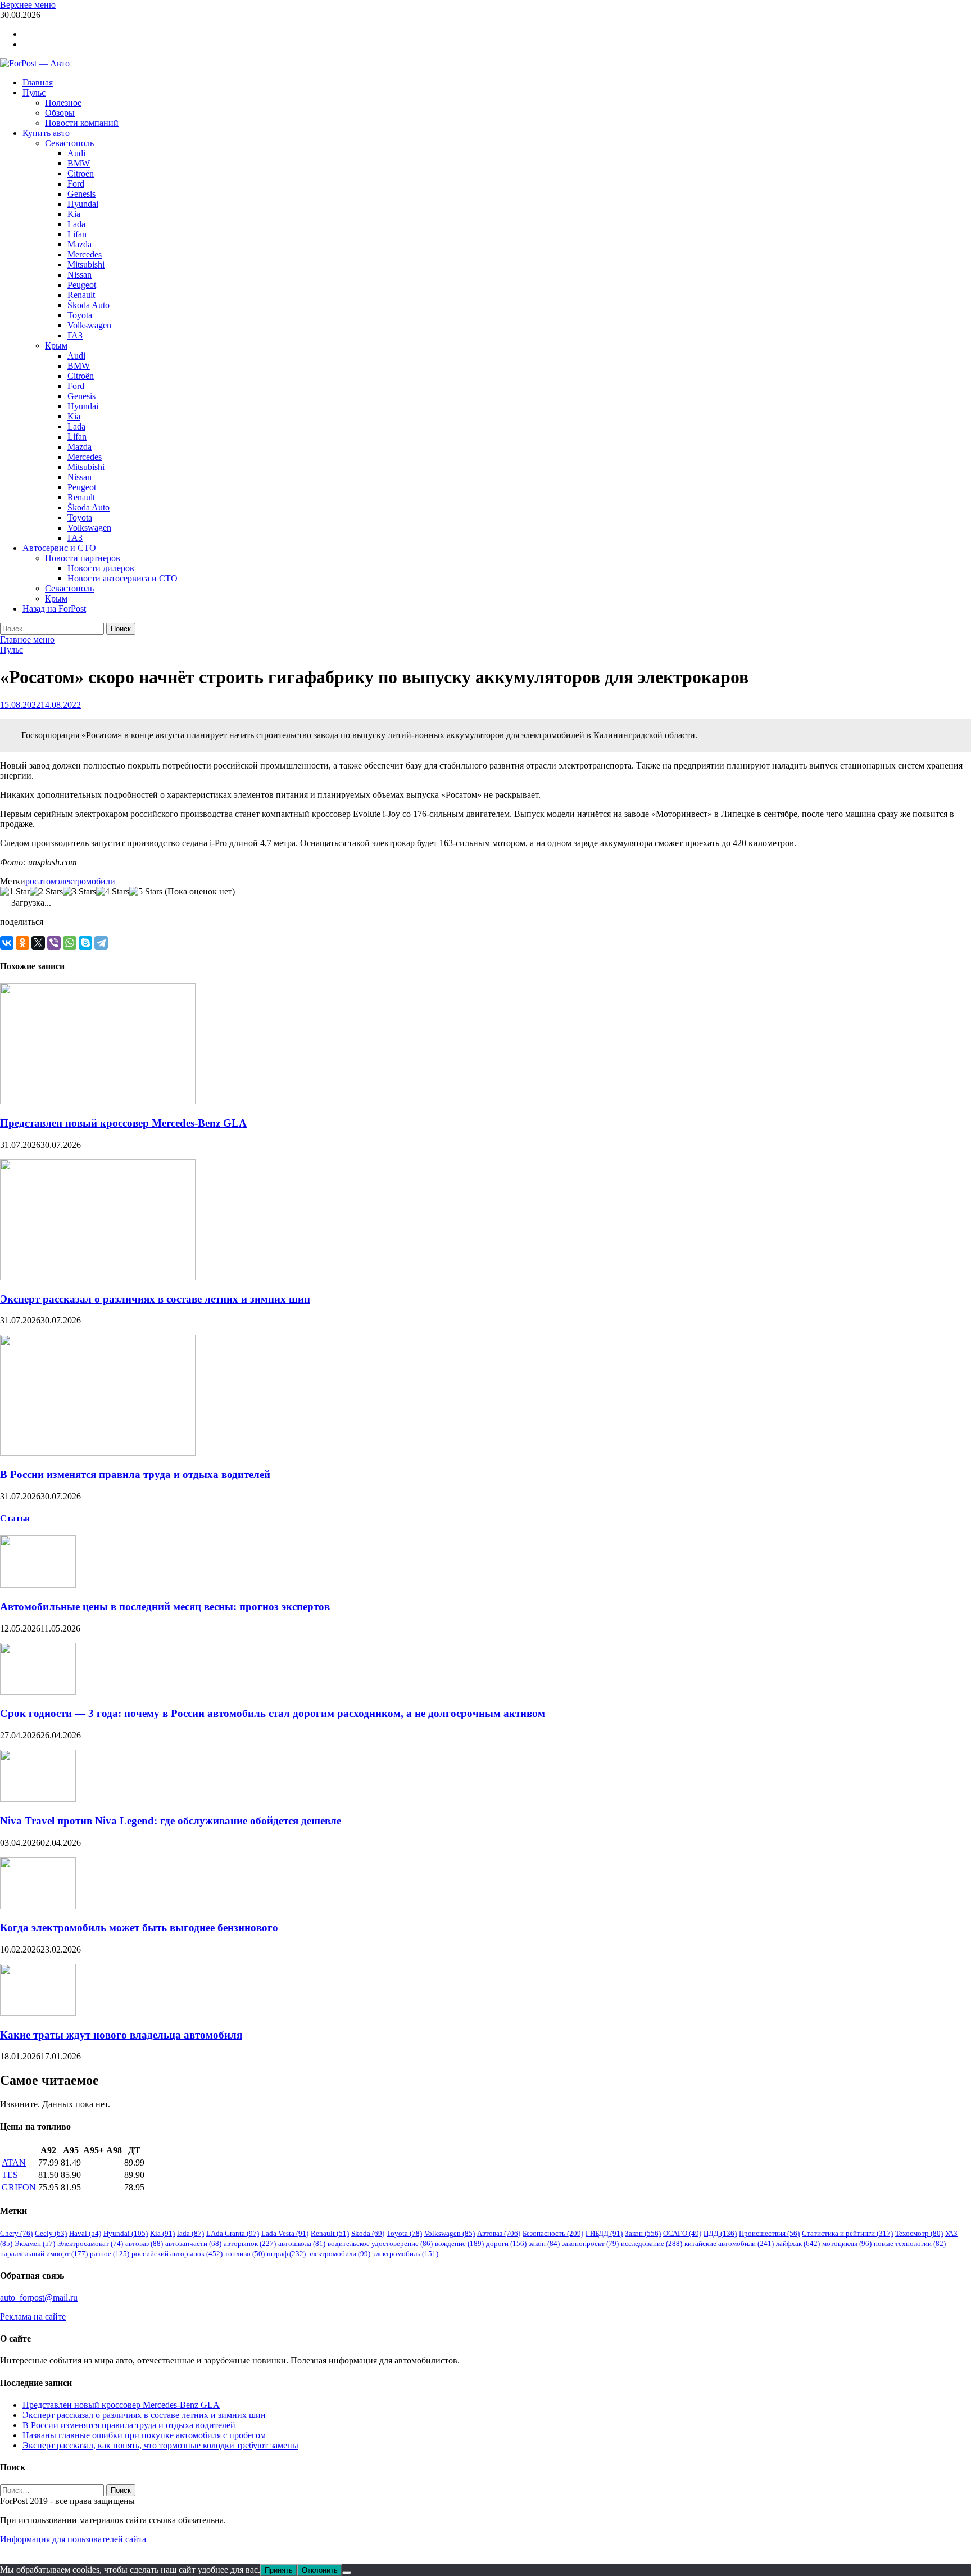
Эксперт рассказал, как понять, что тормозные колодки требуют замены (160, 2445)
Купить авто (46, 133)
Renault (81, 295)
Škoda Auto (89, 305)
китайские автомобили (729, 2243)
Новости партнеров (83, 558)
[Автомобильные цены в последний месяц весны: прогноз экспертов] (38, 1585)
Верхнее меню (28, 5)
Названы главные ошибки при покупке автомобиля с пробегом (144, 2435)
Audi (76, 153)
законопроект (590, 2243)
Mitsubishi (86, 265)
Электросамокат (90, 2243)
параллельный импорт (44, 2254)
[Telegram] (101, 943)
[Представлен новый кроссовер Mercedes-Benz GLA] (98, 1101)
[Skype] (85, 943)
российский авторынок (177, 2254)
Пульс (34, 92)
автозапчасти (193, 2243)
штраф (286, 2254)
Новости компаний (82, 123)
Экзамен (35, 2243)
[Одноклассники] (22, 943)
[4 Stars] (113, 892)
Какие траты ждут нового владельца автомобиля (121, 2035)
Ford (76, 184)
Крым (56, 345)
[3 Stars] (80, 892)
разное (110, 2254)
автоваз (144, 2243)
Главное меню (27, 640)
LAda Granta (233, 2233)
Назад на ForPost (54, 609)
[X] (38, 943)
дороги (506, 2243)
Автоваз (499, 2233)
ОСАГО (682, 2233)
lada (190, 2233)
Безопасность (553, 2233)
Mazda (80, 244)
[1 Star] (15, 892)
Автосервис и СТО (59, 548)
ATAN (14, 2163)
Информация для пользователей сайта (73, 2539)
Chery (16, 2233)
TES (10, 2175)
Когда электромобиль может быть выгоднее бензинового (139, 1928)
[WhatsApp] (70, 943)
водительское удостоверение (380, 2243)
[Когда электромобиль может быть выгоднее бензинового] (38, 1906)
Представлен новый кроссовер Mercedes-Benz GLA (123, 1123)
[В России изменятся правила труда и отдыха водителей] (98, 1452)
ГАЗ (75, 335)
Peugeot (82, 285)
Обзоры (60, 113)
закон (544, 2243)
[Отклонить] (347, 2573)
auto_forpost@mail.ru (39, 2297)
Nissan (80, 275)
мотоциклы (847, 2243)
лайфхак (798, 2243)
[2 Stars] (46, 892)
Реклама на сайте (33, 2317)
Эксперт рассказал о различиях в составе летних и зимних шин (155, 1299)
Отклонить (320, 2570)
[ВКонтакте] (7, 943)
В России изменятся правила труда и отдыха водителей (135, 1474)
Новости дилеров (101, 568)
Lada (76, 224)
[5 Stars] (146, 892)
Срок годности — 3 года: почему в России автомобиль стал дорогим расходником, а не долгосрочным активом (273, 1713)
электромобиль (405, 2254)
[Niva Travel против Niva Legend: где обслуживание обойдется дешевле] (38, 1799)
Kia (74, 214)
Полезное (63, 103)
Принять (279, 2570)
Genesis (81, 194)
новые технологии (910, 2243)
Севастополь (69, 143)
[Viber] (54, 943)
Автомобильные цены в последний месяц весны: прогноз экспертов (165, 1606)
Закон (643, 2233)
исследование (652, 2243)
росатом (41, 881)
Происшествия (769, 2233)
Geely (51, 2233)
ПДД (720, 2233)
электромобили (86, 881)
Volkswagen (89, 325)
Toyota (80, 315)
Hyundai (83, 204)
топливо (245, 2254)
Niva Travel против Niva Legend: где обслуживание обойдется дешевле (171, 1821)
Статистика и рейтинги (847, 2233)
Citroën (81, 173)
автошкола (302, 2243)
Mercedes (85, 254)
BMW (79, 163)
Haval (85, 2233)
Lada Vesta (285, 2233)
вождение (459, 2243)
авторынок (250, 2243)
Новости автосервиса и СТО (122, 578)
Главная (38, 82)
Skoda (368, 2233)
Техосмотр (919, 2233)
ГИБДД (604, 2233)
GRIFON (19, 2187)
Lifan (77, 234)
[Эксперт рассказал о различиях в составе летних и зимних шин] (98, 1277)
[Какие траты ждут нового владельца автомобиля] (38, 2013)
